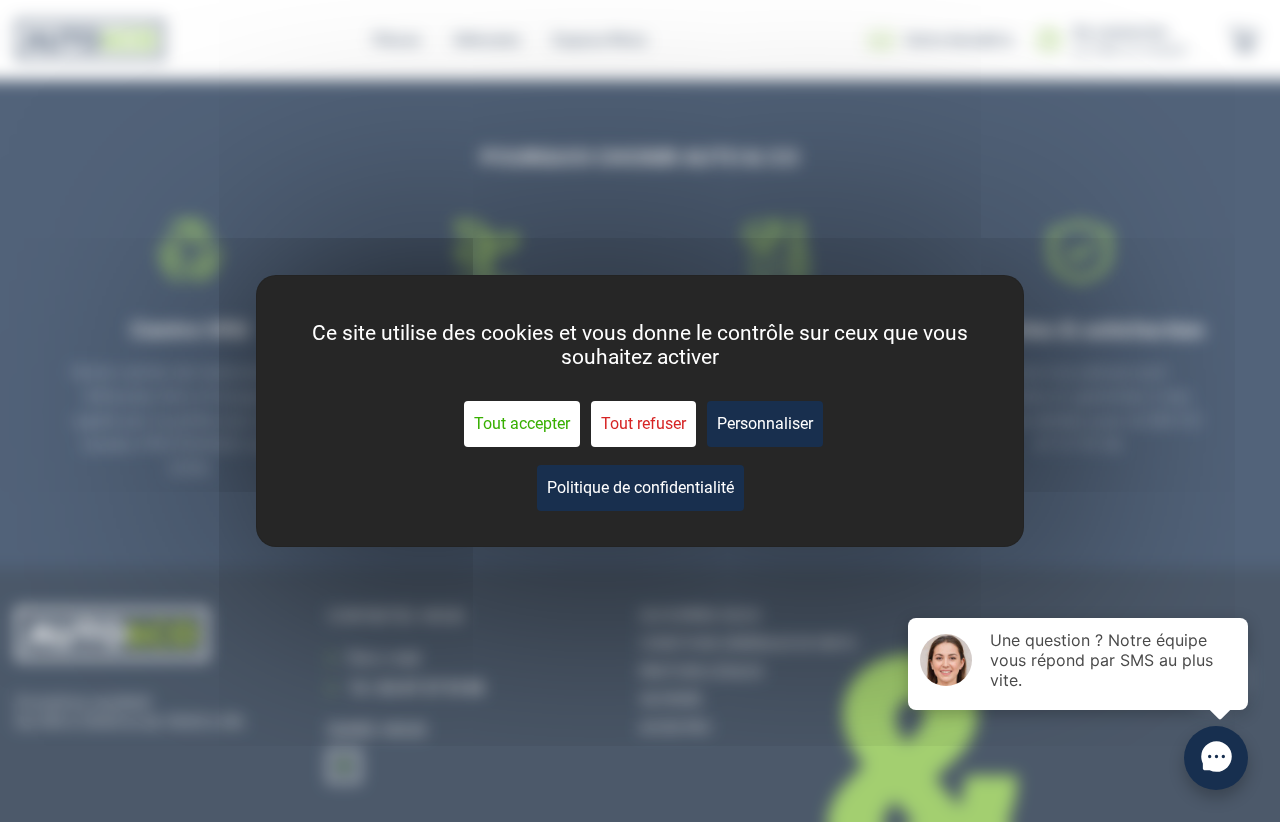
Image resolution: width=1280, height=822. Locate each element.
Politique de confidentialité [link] (640, 487)
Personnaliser (765, 423)
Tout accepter (522, 423)
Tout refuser (643, 423)
